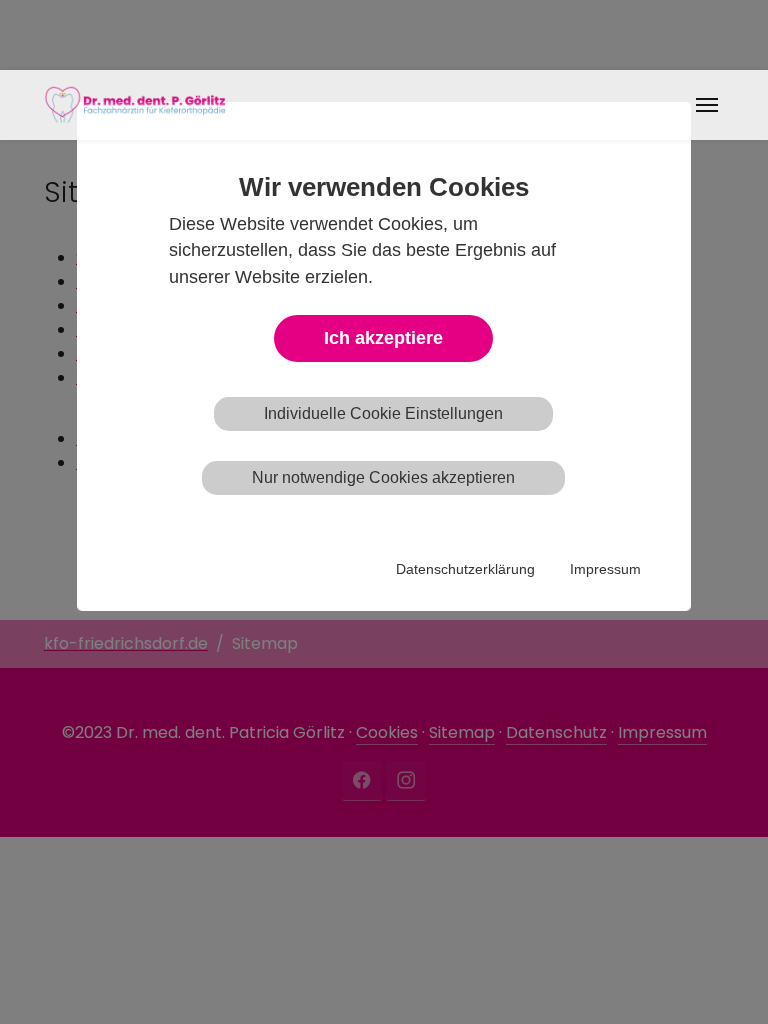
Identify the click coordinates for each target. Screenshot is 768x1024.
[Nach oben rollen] (724, 980)
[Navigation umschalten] (707, 105)
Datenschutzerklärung (465, 569)
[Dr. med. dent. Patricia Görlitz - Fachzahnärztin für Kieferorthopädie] (135, 104)
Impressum (605, 569)
